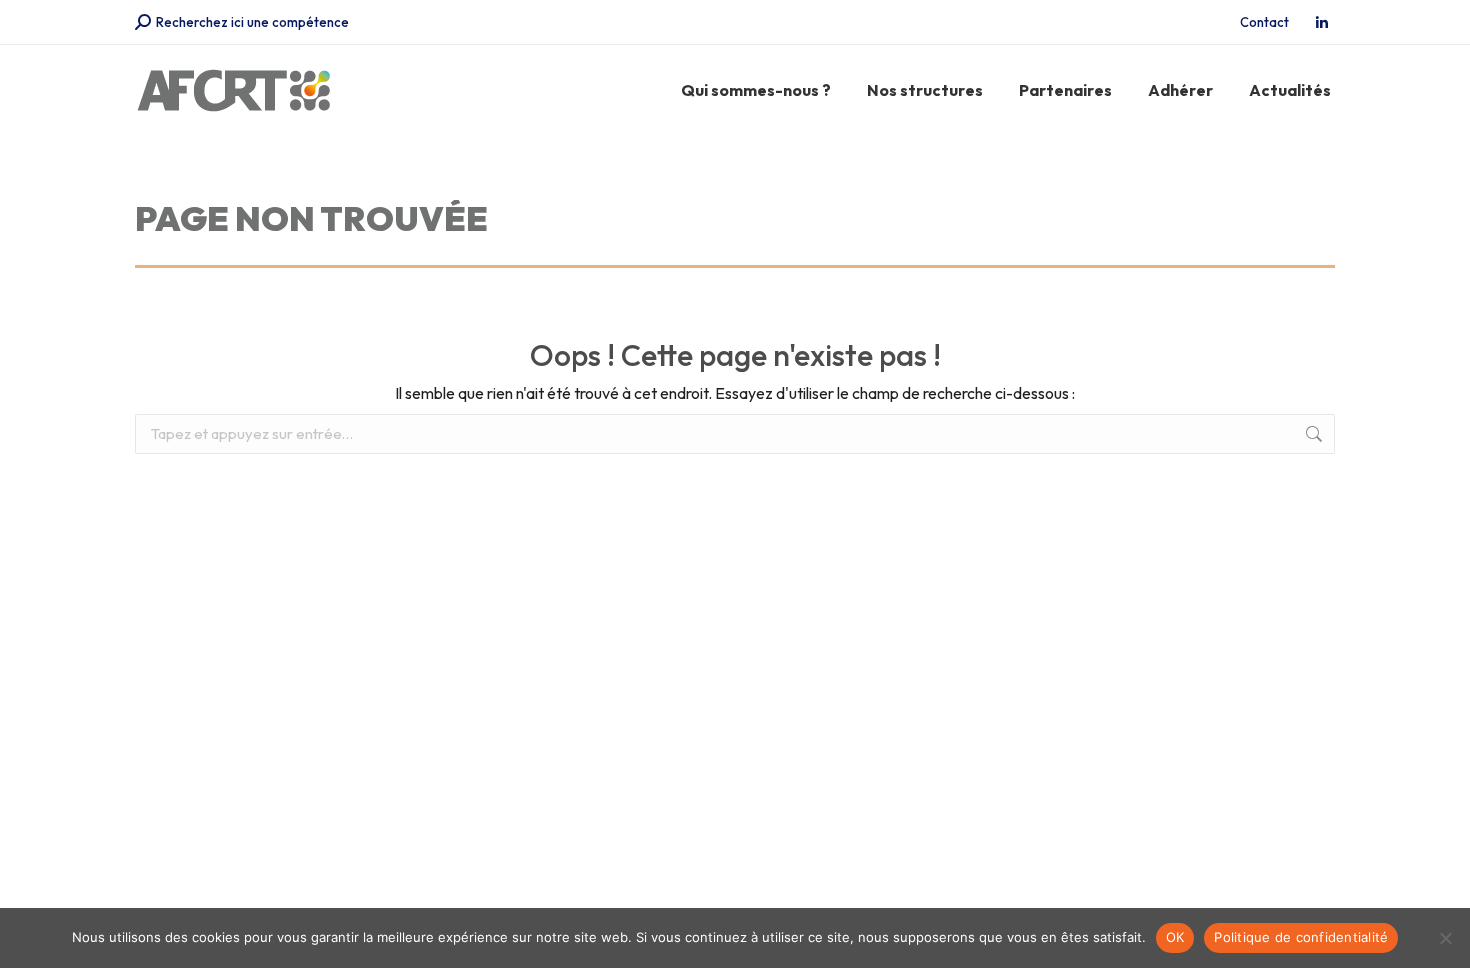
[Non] (1445, 938)
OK (1175, 937)
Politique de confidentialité (1301, 937)
